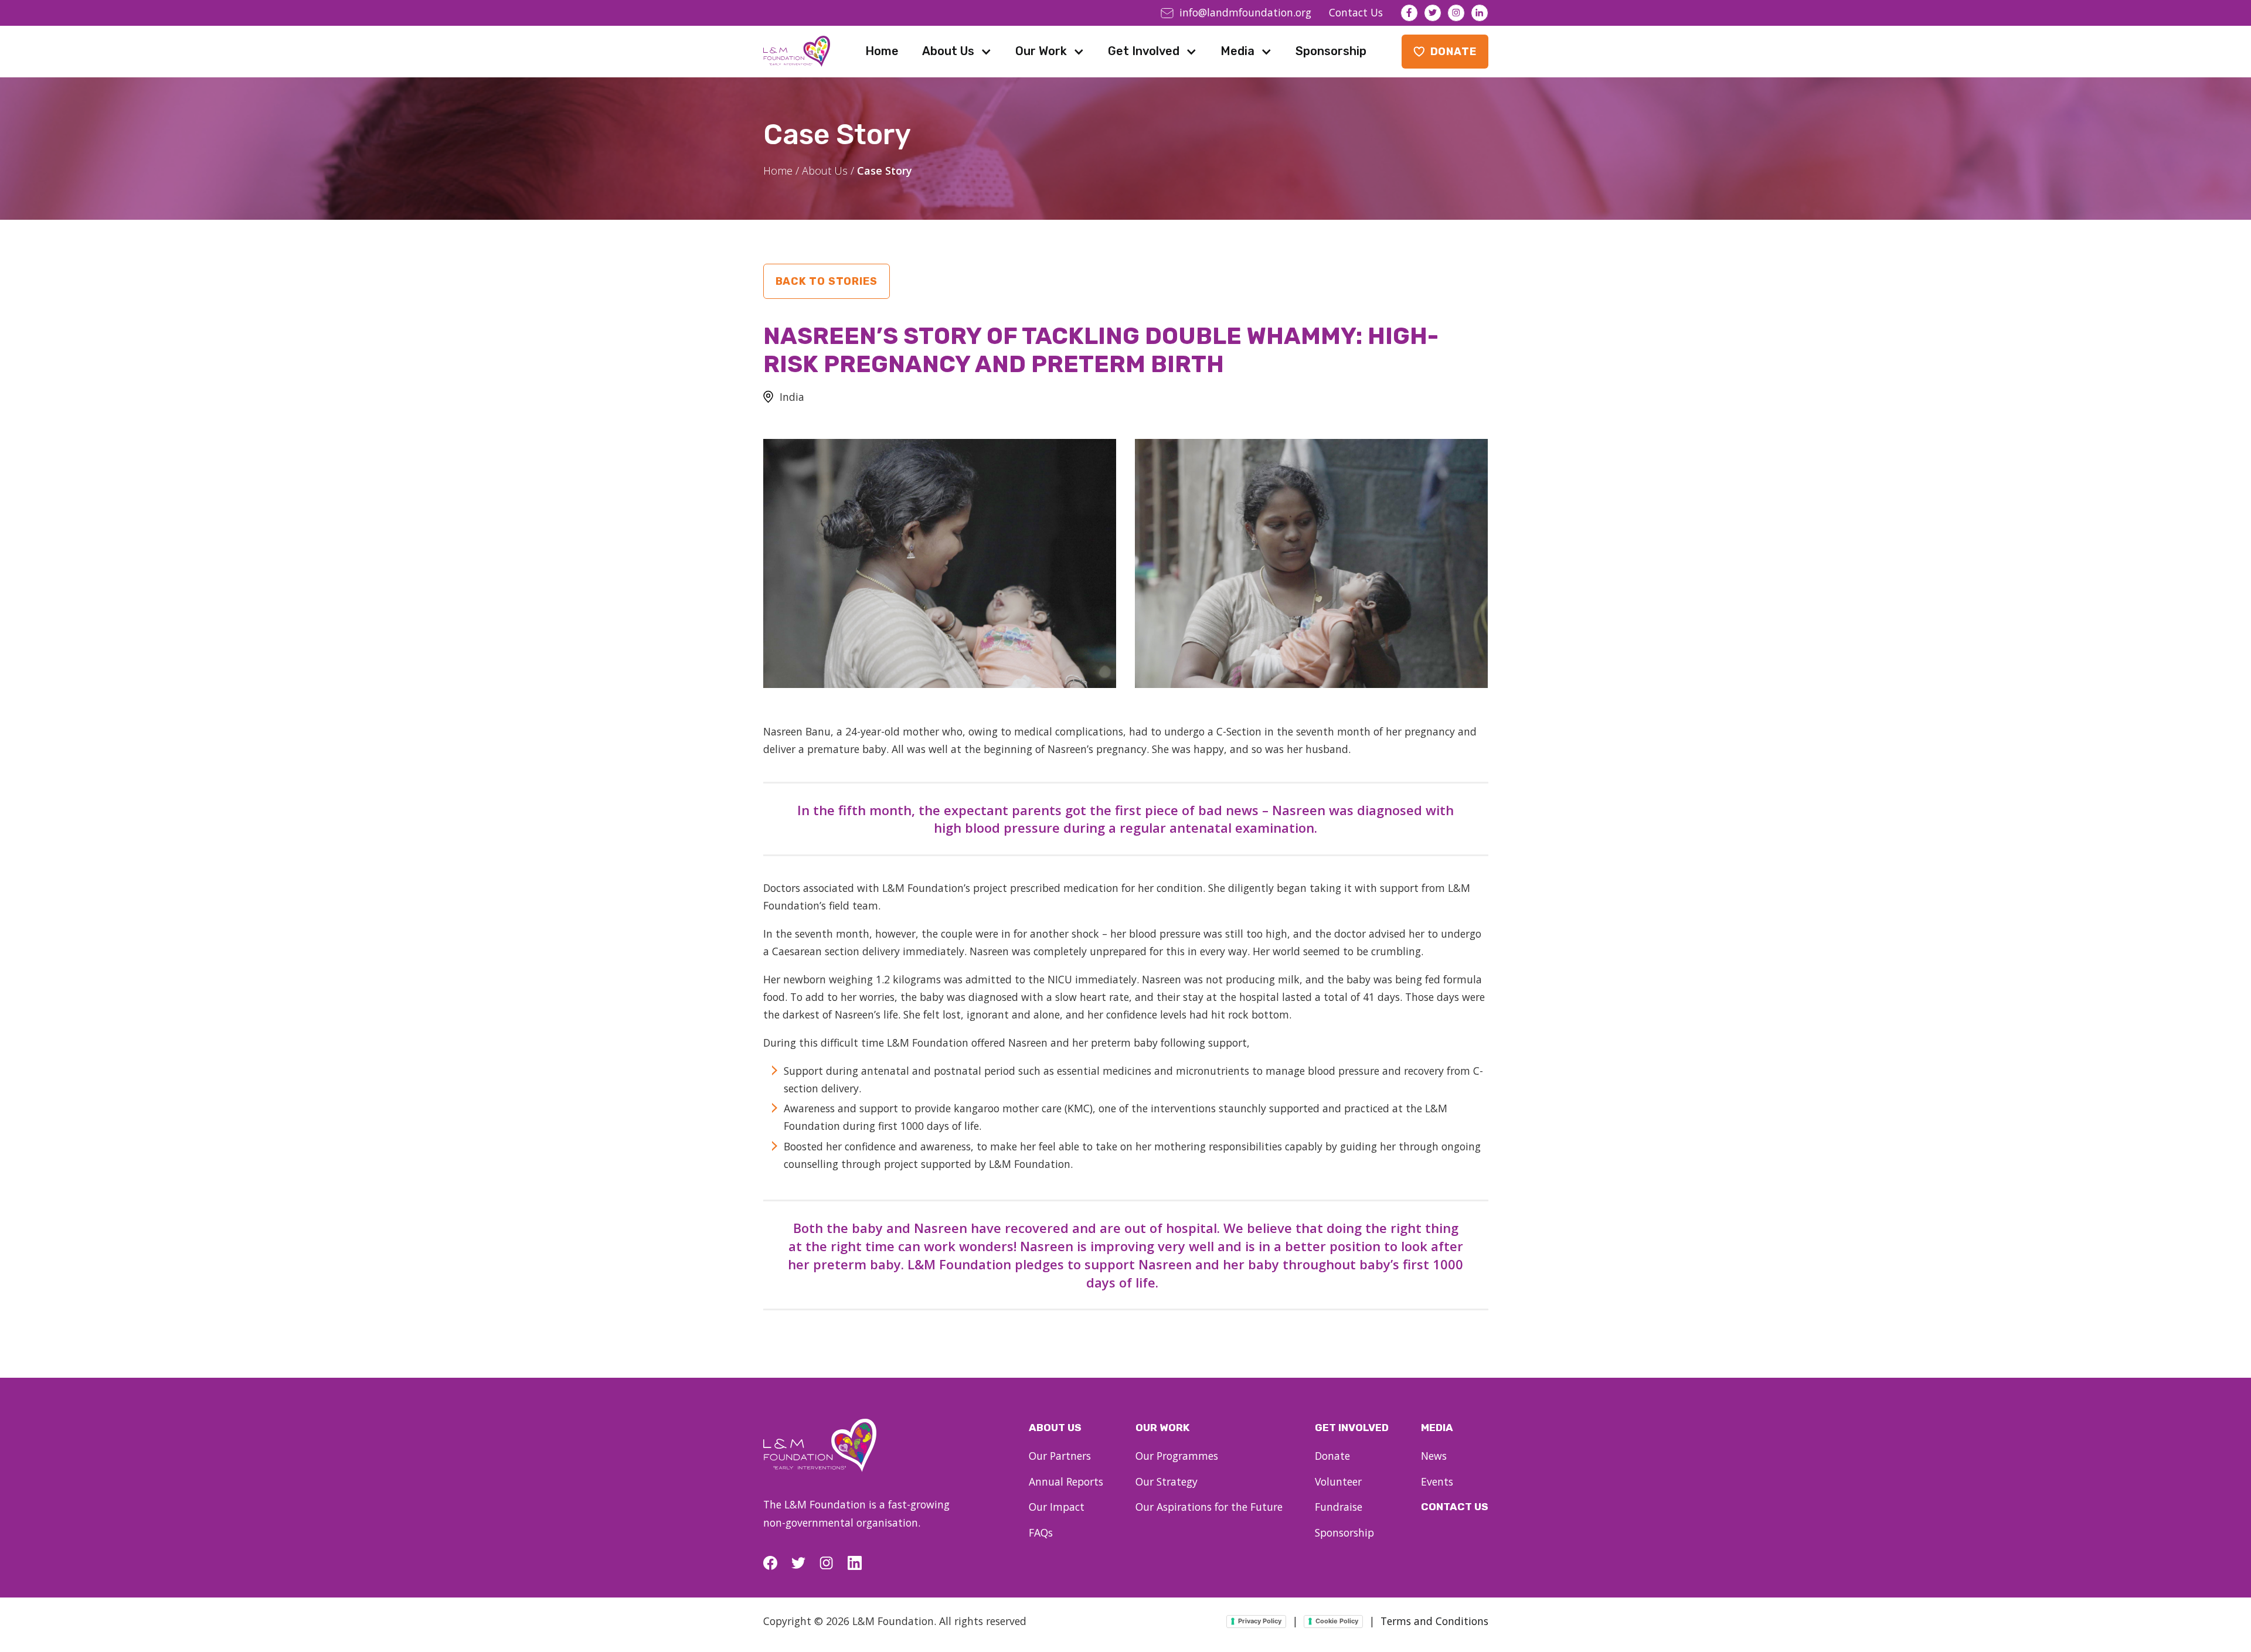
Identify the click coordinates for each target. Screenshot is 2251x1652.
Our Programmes (1177, 1456)
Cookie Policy (1337, 1621)
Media (1237, 51)
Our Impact (1057, 1507)
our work (1162, 1428)
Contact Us (1455, 1507)
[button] (957, 51)
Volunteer (1338, 1481)
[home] (797, 51)
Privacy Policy (1260, 1621)
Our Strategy (1167, 1481)
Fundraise (1339, 1507)
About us (1055, 1428)
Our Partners (1060, 1456)
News (1434, 1456)
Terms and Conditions (1434, 1621)
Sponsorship (1331, 51)
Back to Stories (827, 281)
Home (882, 51)
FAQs (1041, 1532)
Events (1437, 1481)
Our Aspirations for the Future (1209, 1507)
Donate (1332, 1456)
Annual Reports (1066, 1481)
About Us (948, 51)
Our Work (1041, 51)
